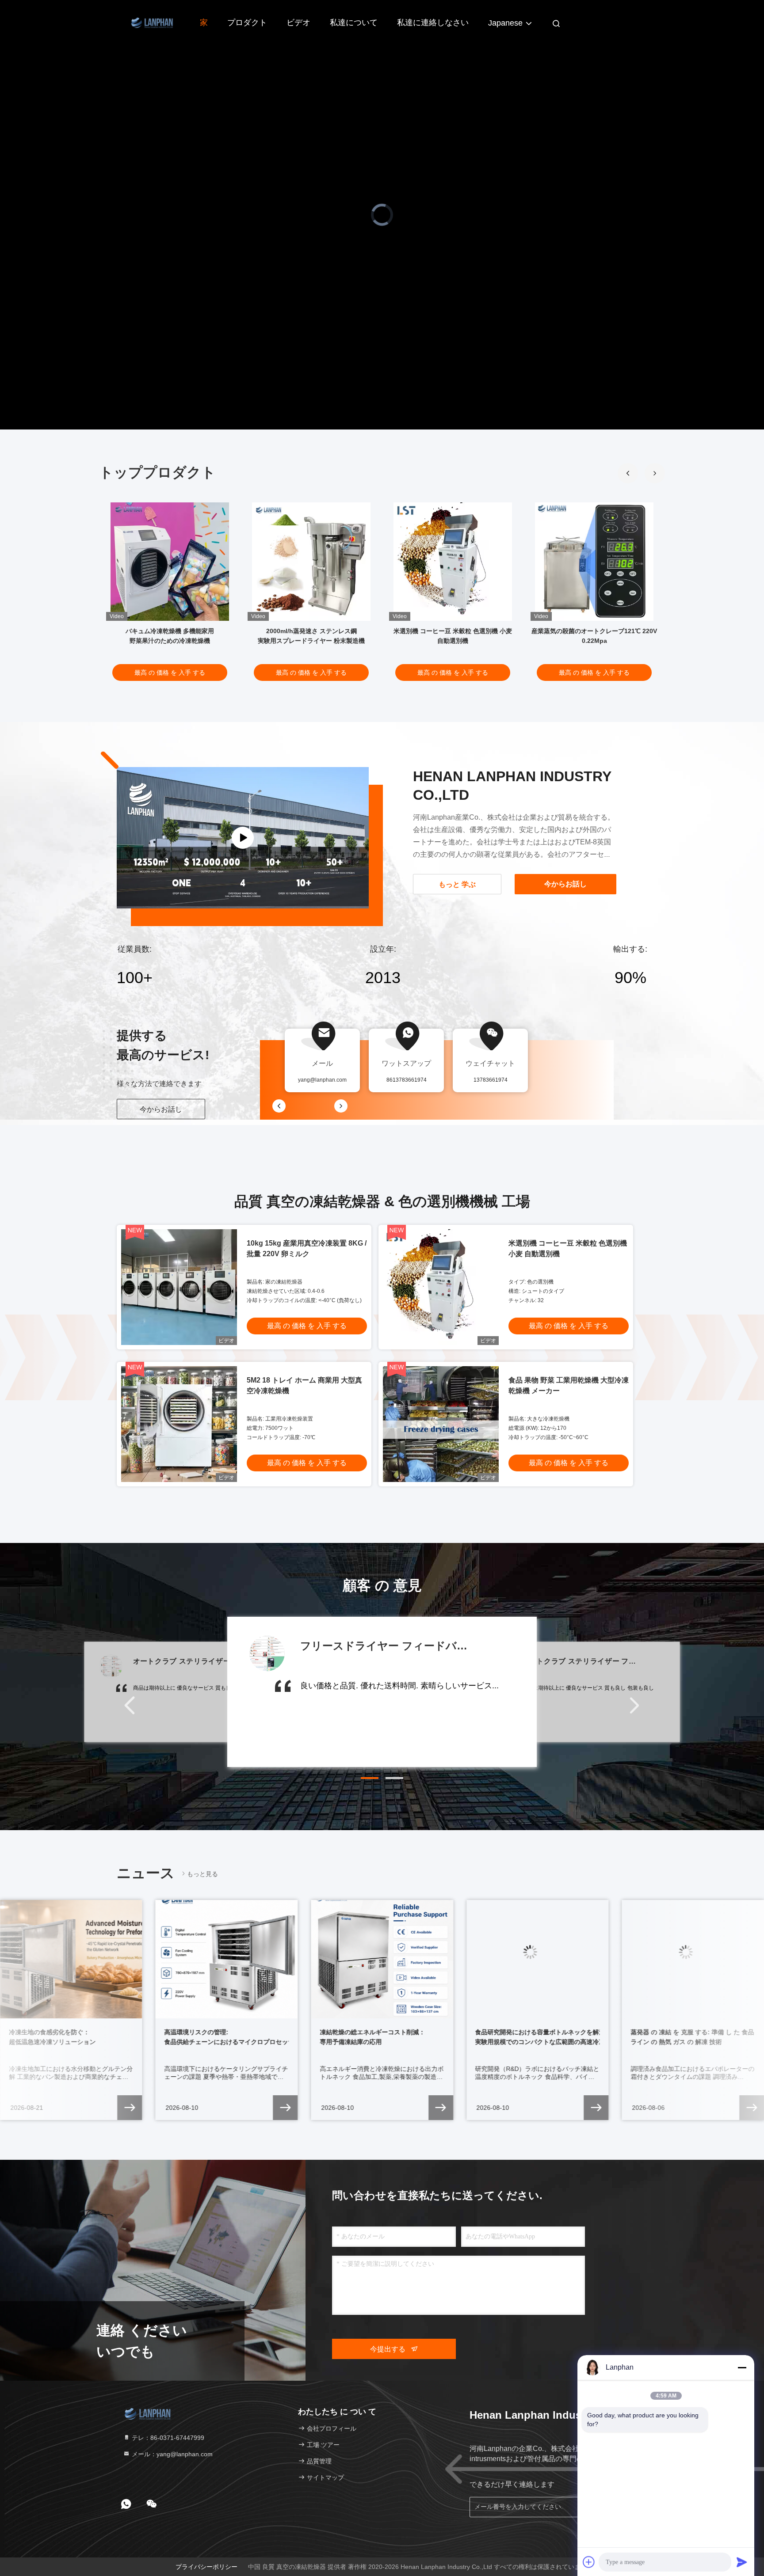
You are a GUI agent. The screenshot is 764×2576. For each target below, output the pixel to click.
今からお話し (161, 1109)
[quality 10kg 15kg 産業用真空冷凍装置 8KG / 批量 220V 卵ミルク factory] (179, 1287)
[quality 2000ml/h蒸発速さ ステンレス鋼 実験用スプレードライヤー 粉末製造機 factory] (311, 562)
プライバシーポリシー (206, 2567)
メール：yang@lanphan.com (171, 2454)
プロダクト (247, 23)
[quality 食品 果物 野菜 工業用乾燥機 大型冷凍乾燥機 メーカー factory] (441, 1424)
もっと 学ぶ (457, 884)
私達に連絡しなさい (433, 23)
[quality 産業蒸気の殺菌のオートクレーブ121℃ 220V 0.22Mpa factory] (594, 562)
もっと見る (202, 1874)
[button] (655, 473)
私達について (354, 23)
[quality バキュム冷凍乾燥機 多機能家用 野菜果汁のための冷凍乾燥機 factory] (170, 562)
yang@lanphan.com (322, 1080)
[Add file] (589, 2562)
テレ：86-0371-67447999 (167, 2438)
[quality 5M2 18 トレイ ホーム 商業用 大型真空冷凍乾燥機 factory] (179, 1424)
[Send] (742, 2562)
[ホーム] (152, 22)
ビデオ (298, 23)
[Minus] (742, 2367)
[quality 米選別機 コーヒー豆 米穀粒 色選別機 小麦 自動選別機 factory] (453, 562)
